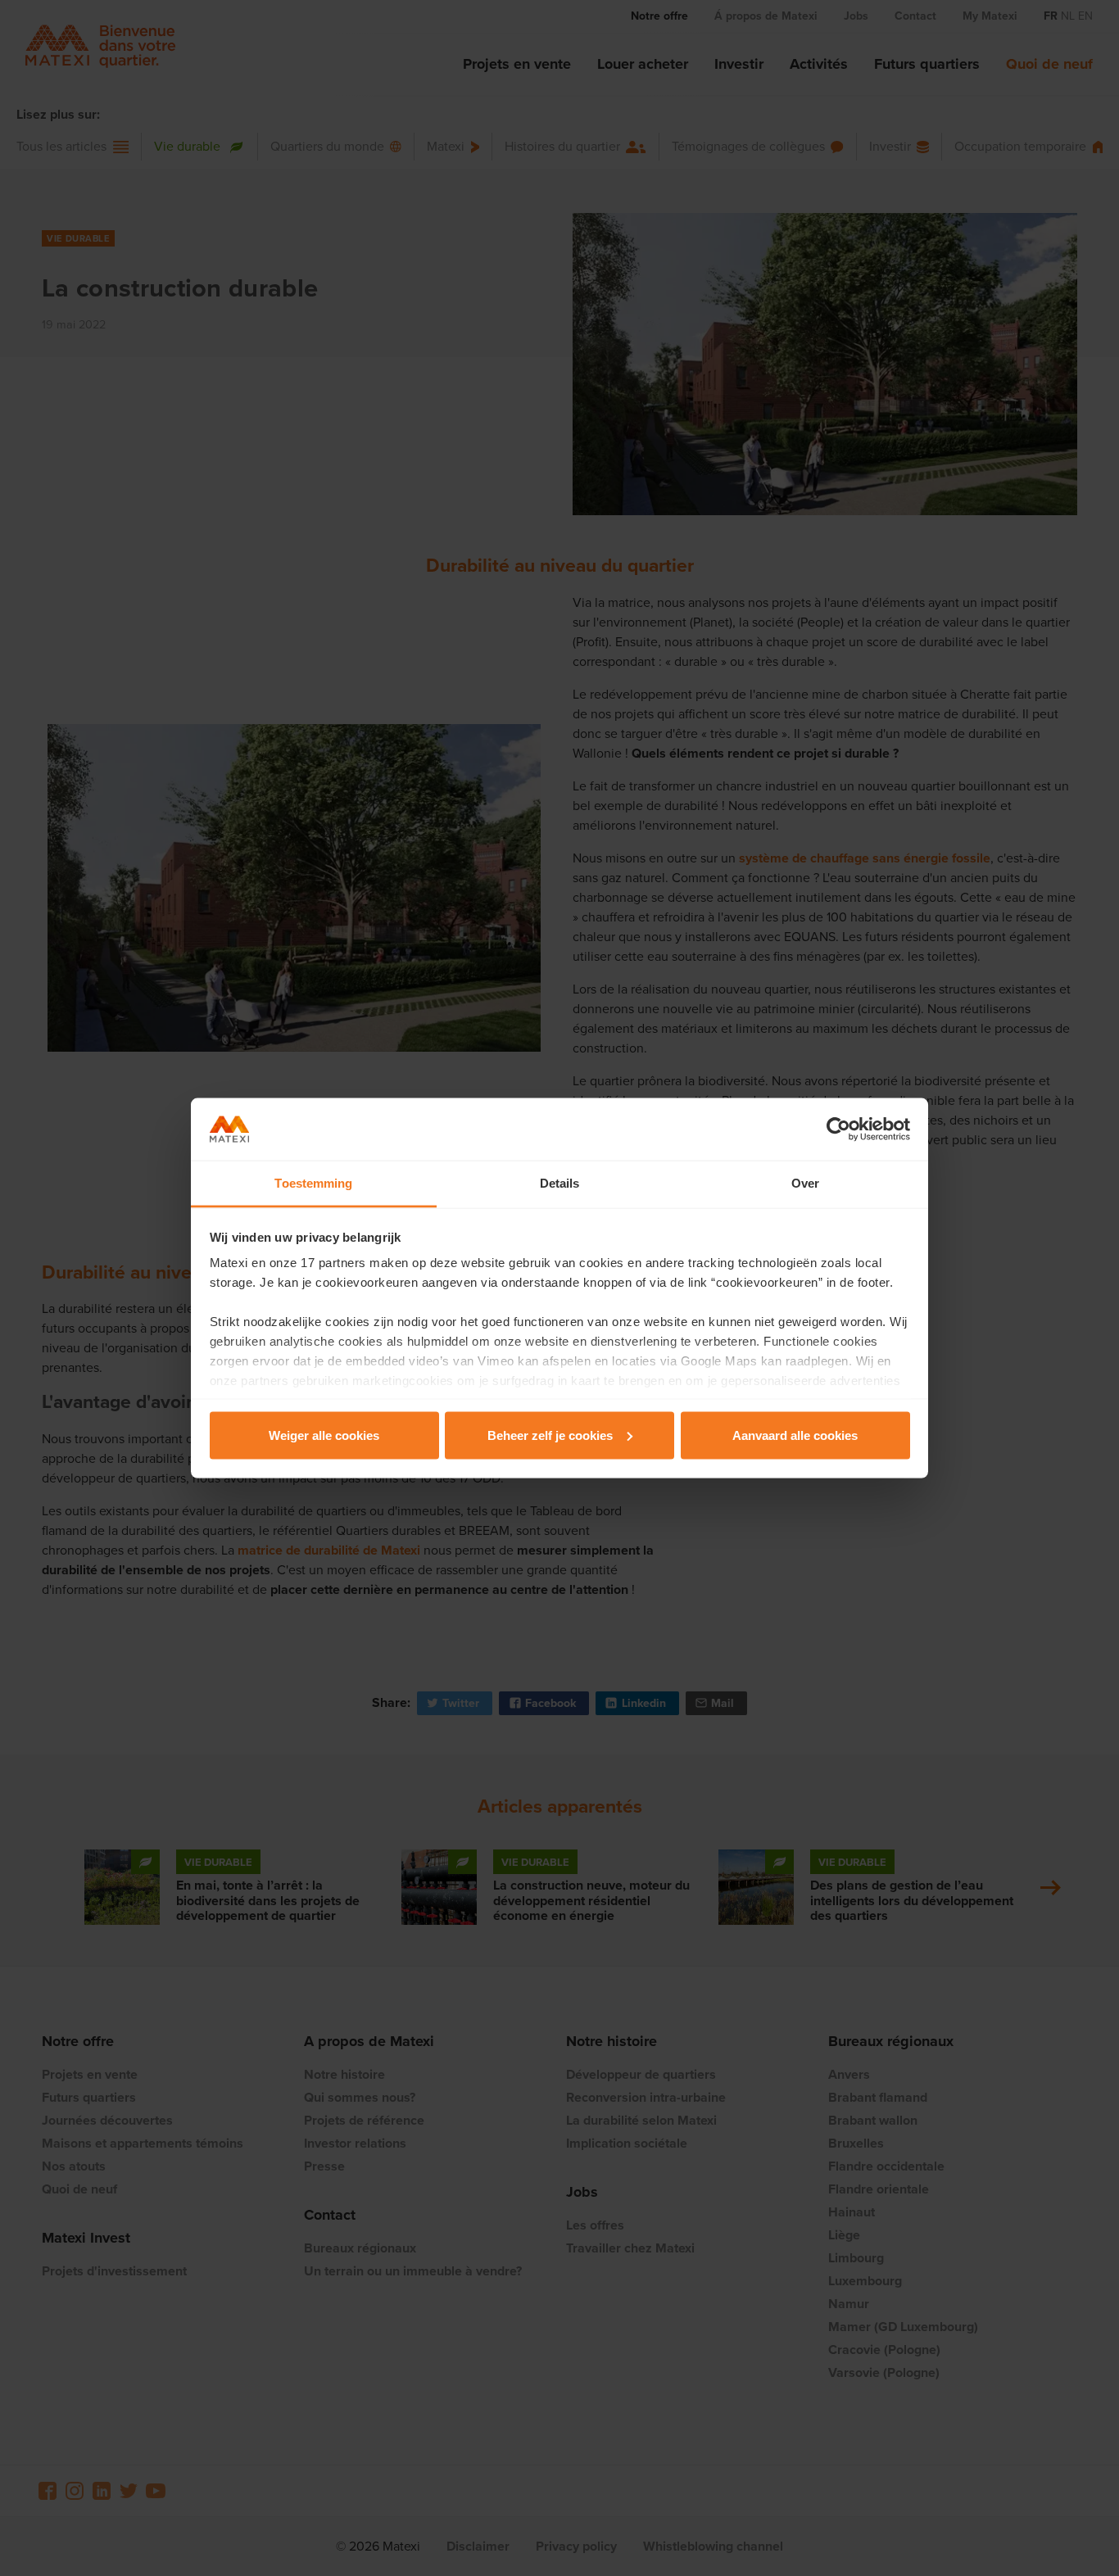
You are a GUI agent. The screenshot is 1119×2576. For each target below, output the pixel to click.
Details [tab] (560, 1183)
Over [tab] (805, 1183)
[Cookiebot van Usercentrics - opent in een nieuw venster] (838, 1130)
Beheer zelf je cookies (550, 1435)
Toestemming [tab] (313, 1183)
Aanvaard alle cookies (795, 1435)
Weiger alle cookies (324, 1435)
